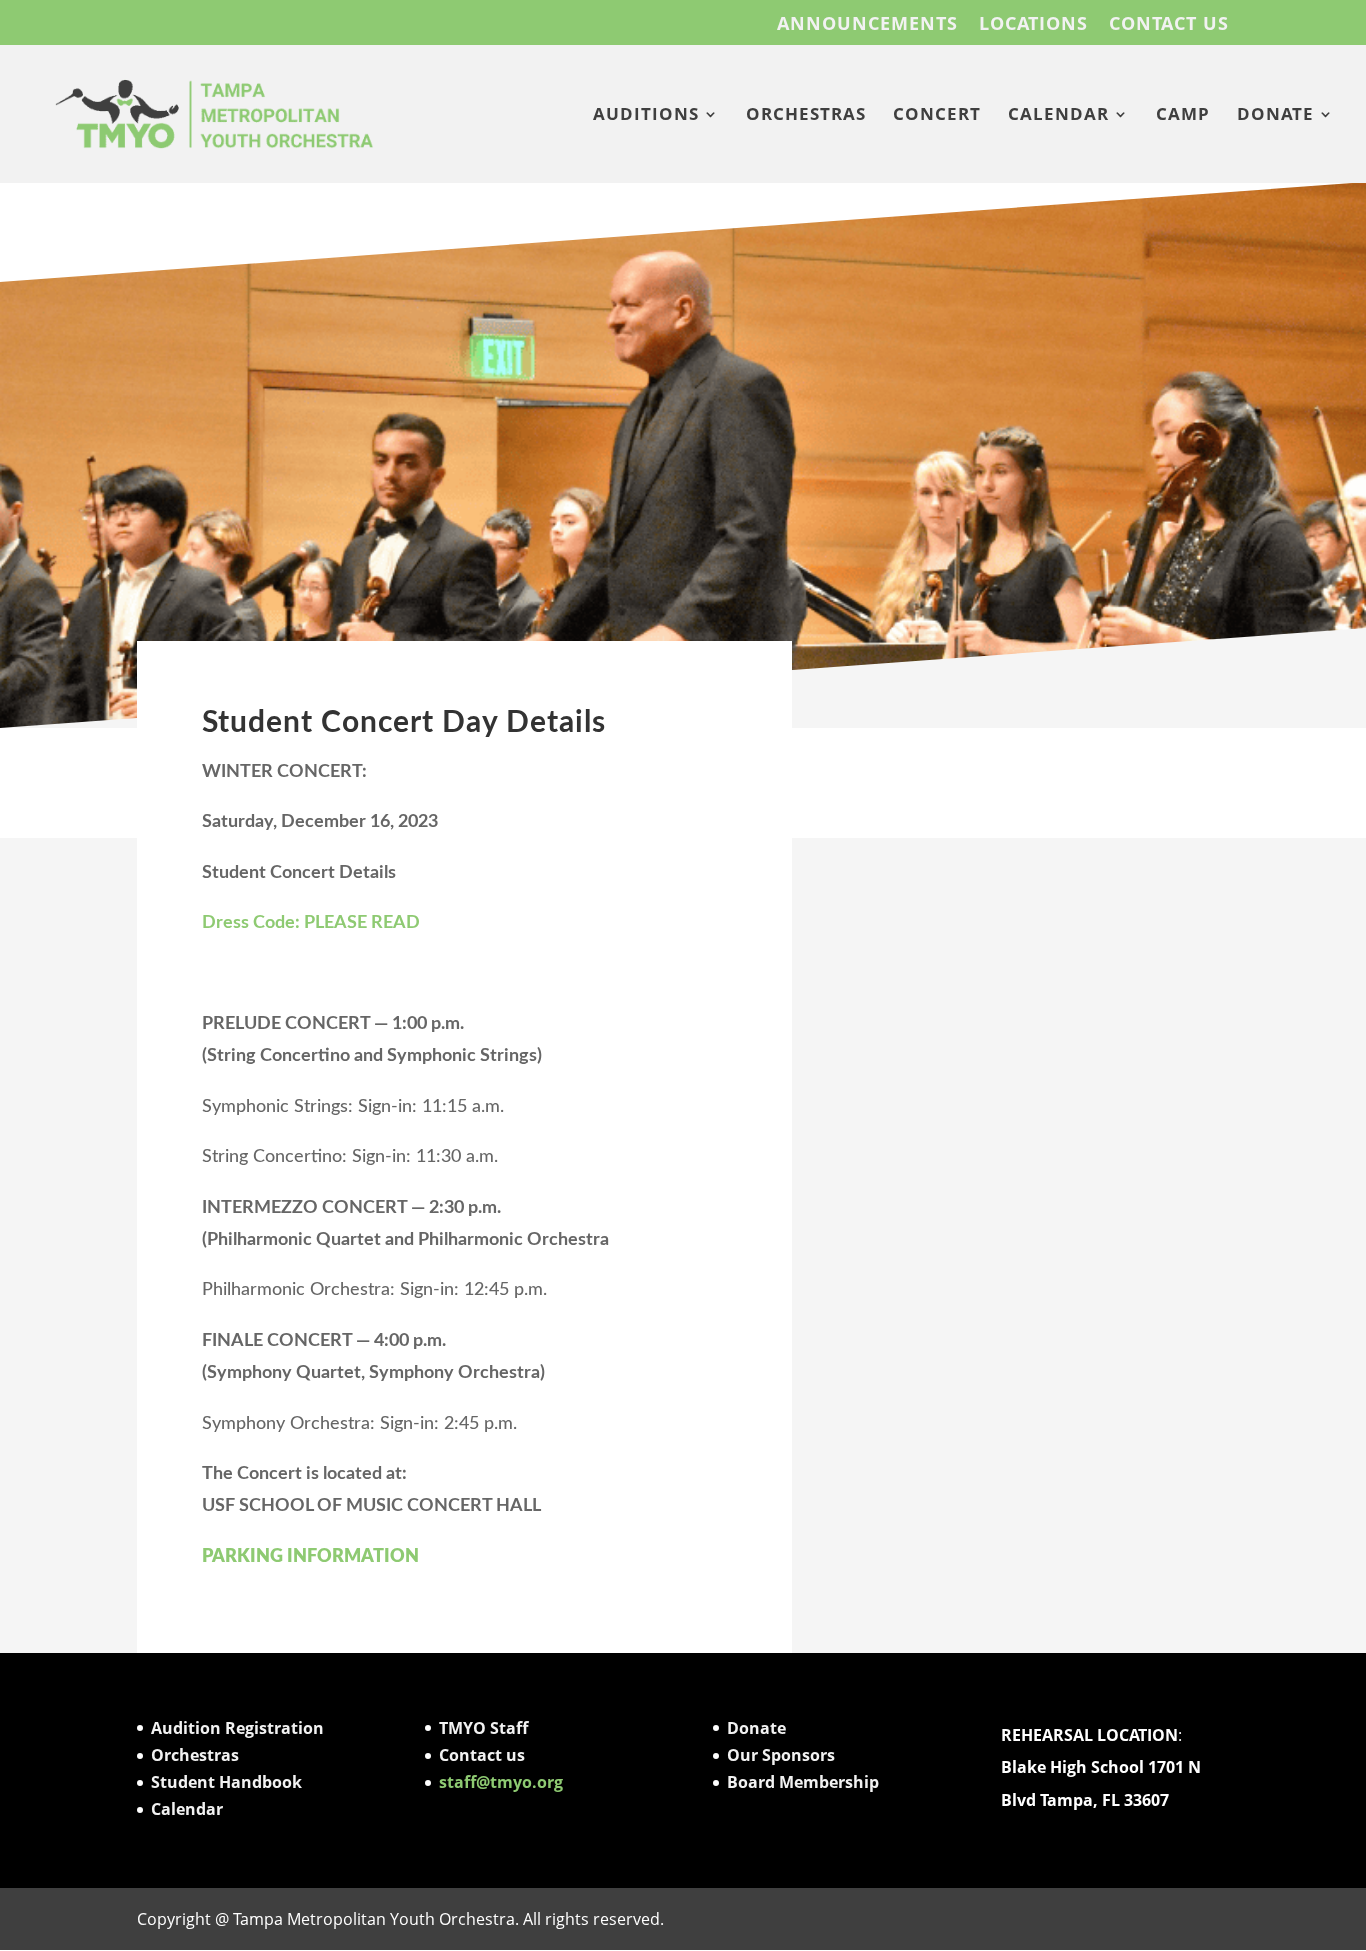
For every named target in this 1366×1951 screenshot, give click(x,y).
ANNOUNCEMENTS (867, 24)
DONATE (1275, 116)
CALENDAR (1058, 116)
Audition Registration (237, 1728)
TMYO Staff (483, 1728)
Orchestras (195, 1755)
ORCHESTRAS (806, 116)
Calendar (187, 1809)
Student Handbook (226, 1782)
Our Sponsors (781, 1755)
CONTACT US (1169, 24)
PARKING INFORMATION (310, 1557)
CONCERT (937, 116)
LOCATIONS (1033, 24)
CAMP (1183, 116)
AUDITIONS (646, 116)
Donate (756, 1728)
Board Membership (803, 1782)
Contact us (482, 1755)
